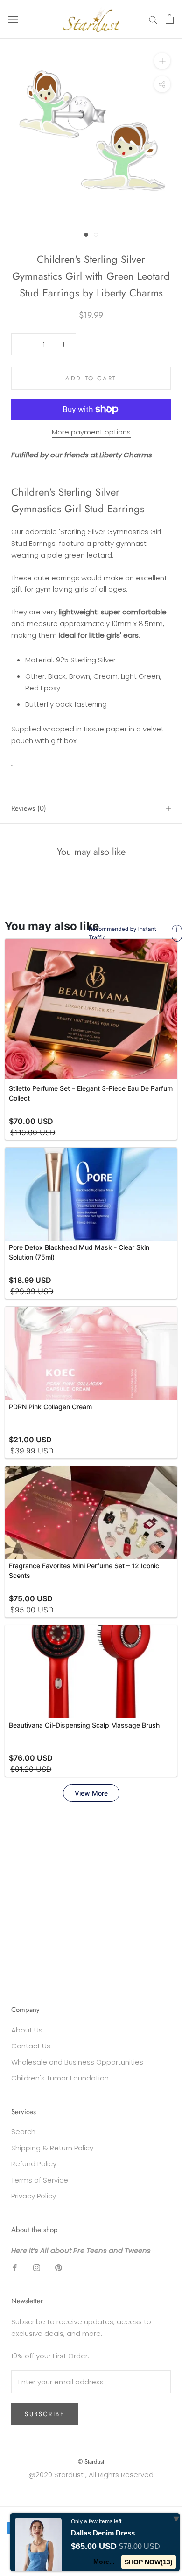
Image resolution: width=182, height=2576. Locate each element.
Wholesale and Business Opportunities (77, 2062)
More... (104, 2562)
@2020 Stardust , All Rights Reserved (91, 2475)
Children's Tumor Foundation (60, 2078)
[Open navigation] (13, 19)
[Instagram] (37, 2267)
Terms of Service (40, 2180)
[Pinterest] (59, 2267)
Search (23, 2132)
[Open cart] (170, 19)
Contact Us (31, 2046)
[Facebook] (15, 2267)
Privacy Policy (34, 2196)
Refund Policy (34, 2164)
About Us (27, 2030)
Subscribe (45, 2414)
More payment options (91, 432)
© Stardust (91, 2462)
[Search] (153, 19)
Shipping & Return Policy (52, 2148)
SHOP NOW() (149, 2562)
